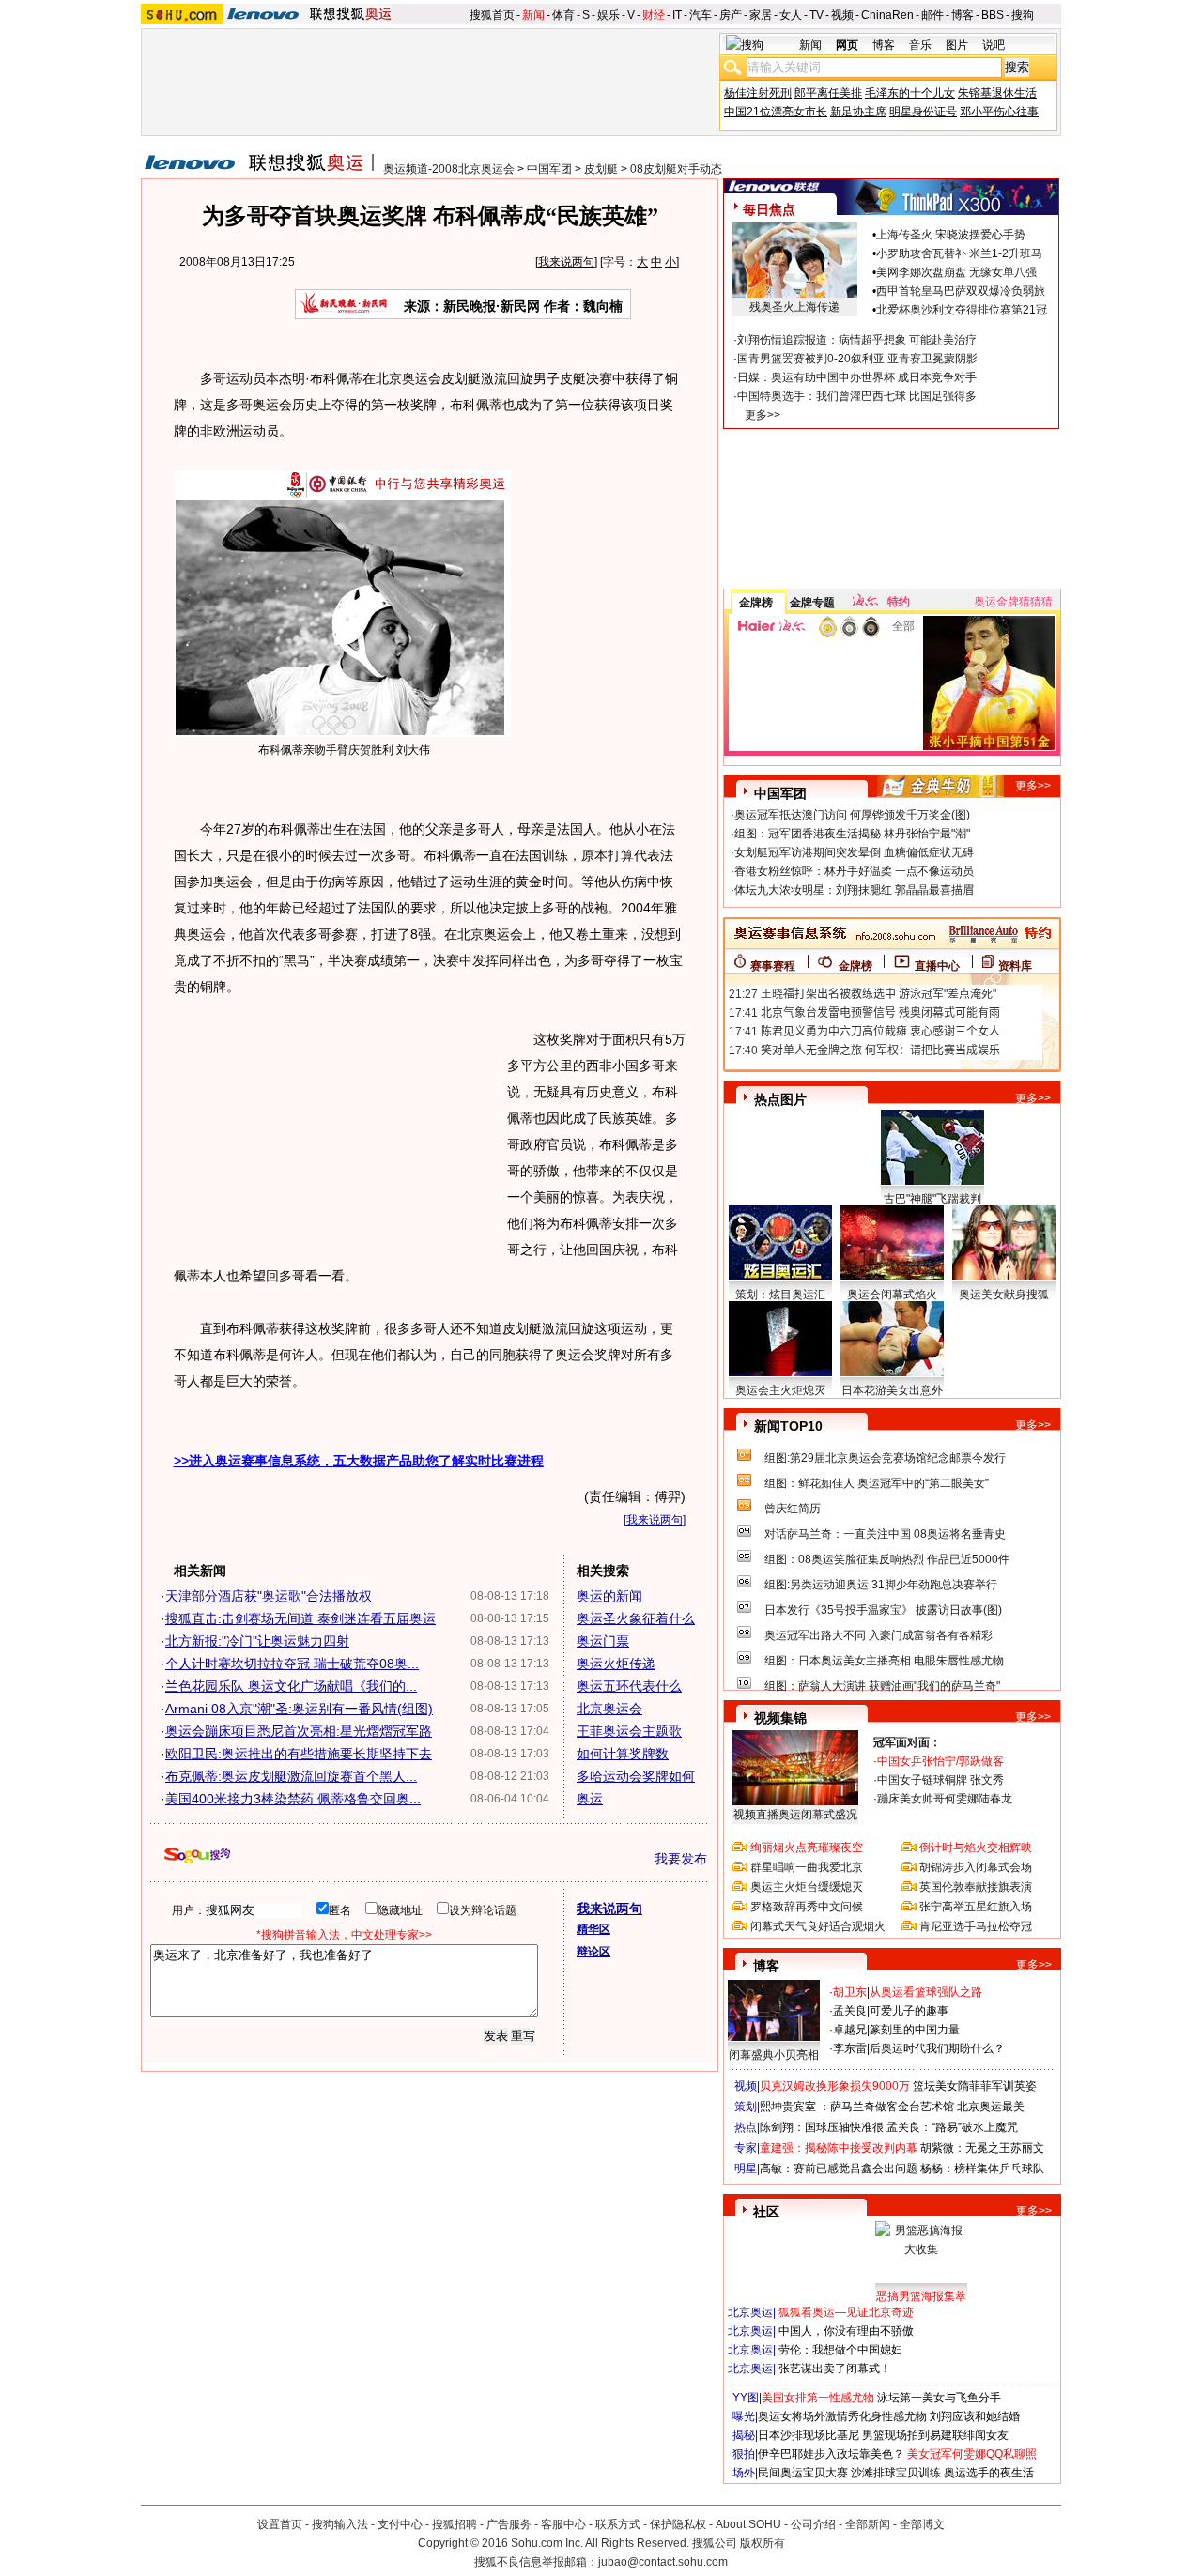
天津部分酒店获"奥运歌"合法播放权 (269, 1596)
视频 (842, 15)
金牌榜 (756, 603)
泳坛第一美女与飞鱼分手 (939, 2398)
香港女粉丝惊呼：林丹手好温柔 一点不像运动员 (854, 871)
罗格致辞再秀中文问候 (807, 1907)
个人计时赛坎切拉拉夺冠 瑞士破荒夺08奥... (292, 1664)
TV (817, 15)
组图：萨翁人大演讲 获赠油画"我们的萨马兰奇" (882, 1686)
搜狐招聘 (455, 2524)
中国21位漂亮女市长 (776, 112)
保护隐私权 (678, 2524)
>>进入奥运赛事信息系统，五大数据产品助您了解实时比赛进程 (359, 1461)
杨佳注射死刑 (758, 93)
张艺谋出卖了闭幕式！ (835, 2369)
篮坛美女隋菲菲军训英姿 (975, 2086)
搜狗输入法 (340, 2524)
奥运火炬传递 (616, 1664)
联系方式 (618, 2524)
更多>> (763, 415)
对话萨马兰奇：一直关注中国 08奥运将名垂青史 (885, 1534)
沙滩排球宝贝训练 (896, 2473)
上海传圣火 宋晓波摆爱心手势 (951, 235)
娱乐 (609, 15)
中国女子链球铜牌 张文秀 (940, 1780)
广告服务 (509, 2524)
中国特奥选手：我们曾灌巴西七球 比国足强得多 (857, 396)
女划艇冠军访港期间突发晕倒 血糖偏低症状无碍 (854, 852)
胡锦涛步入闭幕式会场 (976, 1867)
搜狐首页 (492, 15)
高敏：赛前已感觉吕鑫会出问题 (839, 2169)
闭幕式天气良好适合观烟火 (818, 1926)
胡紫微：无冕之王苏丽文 (982, 2148)
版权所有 (763, 2543)
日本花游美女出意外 (892, 1390)
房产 (731, 15)
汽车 (701, 15)
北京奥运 (750, 2312)
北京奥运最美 (991, 2107)
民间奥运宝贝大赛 (803, 2473)
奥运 (590, 1799)
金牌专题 (812, 603)
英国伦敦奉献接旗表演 (976, 1887)
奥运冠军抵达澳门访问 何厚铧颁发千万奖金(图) (852, 815)
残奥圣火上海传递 (794, 307)
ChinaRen (887, 15)
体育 (563, 15)
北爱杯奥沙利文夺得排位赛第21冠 (962, 310)
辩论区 (593, 1952)
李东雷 (850, 2048)
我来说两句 (566, 262)
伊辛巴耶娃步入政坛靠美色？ (831, 2454)
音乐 (920, 45)
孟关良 (850, 2011)
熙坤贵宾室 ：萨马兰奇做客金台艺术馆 (857, 2107)
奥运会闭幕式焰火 (892, 1295)
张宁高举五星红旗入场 (976, 1907)
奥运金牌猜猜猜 (1013, 602)
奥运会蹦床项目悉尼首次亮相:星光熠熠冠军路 (299, 1731)
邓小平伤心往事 (999, 112)
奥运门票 (603, 1641)
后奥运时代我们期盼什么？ (937, 2048)
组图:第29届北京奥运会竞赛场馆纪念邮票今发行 (885, 1458)
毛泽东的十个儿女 (910, 93)
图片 (957, 45)
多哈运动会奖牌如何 (636, 1776)
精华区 (593, 1929)
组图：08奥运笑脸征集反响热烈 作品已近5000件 (887, 1559)
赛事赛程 (773, 966)
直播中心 (937, 966)
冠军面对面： (907, 1742)
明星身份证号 (923, 112)
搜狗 (1023, 15)
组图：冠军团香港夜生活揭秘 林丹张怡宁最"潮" (852, 834)
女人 (791, 15)
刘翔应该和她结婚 (975, 2416)
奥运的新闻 (609, 1596)
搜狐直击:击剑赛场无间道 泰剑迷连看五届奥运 (300, 1618)
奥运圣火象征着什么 (636, 1618)
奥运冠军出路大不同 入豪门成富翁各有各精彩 (878, 1635)
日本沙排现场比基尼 (809, 2435)
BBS (993, 15)
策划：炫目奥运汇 (780, 1295)
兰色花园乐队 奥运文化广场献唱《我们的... (291, 1686)
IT (677, 15)
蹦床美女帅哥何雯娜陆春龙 (945, 1799)
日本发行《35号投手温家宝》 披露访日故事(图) (883, 1610)
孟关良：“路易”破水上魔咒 (952, 2127)
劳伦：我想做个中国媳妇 (840, 2350)
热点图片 (780, 1099)
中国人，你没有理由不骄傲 (846, 2331)
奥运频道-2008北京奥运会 (449, 169)
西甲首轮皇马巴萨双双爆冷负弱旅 (961, 291)
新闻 (533, 15)
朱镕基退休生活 (997, 93)
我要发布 (681, 1859)
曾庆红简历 (793, 1509)
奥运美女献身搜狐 (1004, 1295)
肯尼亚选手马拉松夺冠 (976, 1926)
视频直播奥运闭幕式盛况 (795, 1815)
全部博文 (922, 2524)
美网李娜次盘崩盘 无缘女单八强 (956, 272)
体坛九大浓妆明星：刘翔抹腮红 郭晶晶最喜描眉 (854, 890)
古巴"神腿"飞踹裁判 (932, 1199)
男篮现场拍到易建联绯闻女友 (935, 2435)
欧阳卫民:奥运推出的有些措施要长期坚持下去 (299, 1754)
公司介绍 (813, 2524)
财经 (654, 15)
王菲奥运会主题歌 (629, 1731)
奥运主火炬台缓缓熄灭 (807, 1887)
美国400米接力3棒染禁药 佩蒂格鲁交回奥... (293, 1799)
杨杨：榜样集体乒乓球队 (982, 2169)
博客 (963, 15)
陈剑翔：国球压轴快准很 (822, 2127)
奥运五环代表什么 (629, 1686)
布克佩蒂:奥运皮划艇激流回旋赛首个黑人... (291, 1776)
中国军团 (549, 169)
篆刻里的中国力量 (915, 2030)
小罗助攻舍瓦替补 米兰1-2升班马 (959, 253)
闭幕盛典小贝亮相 (774, 2055)
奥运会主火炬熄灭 (780, 1390)
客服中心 (563, 2524)
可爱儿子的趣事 (909, 2011)
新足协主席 (858, 112)
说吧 (994, 45)
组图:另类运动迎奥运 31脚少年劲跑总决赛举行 (881, 1585)
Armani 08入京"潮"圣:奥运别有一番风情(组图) (299, 1709)
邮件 (932, 15)
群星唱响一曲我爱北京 (807, 1867)
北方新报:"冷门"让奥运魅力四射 (257, 1641)
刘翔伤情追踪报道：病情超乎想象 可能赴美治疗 (857, 340)
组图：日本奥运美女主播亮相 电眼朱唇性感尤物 (884, 1661)
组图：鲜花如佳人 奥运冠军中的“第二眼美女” (877, 1483)
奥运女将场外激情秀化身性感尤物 (842, 2416)
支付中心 (400, 2524)
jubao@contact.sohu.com (663, 2562)
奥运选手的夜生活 (989, 2473)
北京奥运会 (609, 1709)
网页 (847, 45)
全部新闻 (868, 2524)
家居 (761, 15)
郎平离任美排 (828, 93)
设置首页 (280, 2524)
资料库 (1015, 966)
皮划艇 (601, 169)
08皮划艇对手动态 (676, 169)
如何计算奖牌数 (623, 1754)
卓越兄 (850, 2030)
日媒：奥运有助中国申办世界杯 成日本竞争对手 (857, 377)
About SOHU (748, 2524)
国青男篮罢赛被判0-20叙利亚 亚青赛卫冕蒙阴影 (857, 359)
